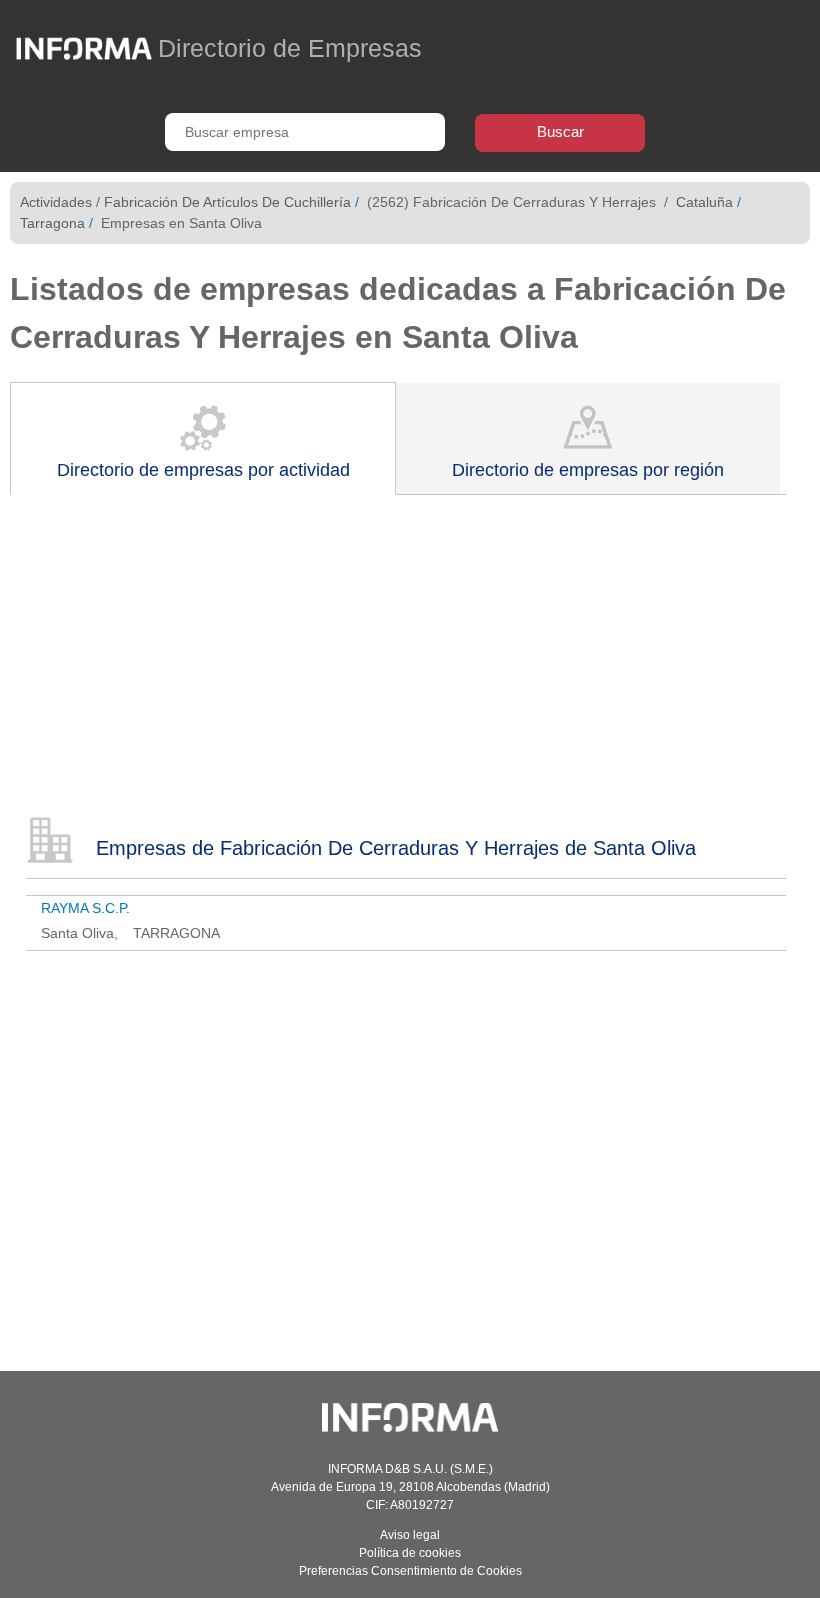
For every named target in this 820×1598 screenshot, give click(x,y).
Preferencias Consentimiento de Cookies (410, 1571)
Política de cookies (410, 1553)
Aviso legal (410, 1535)
